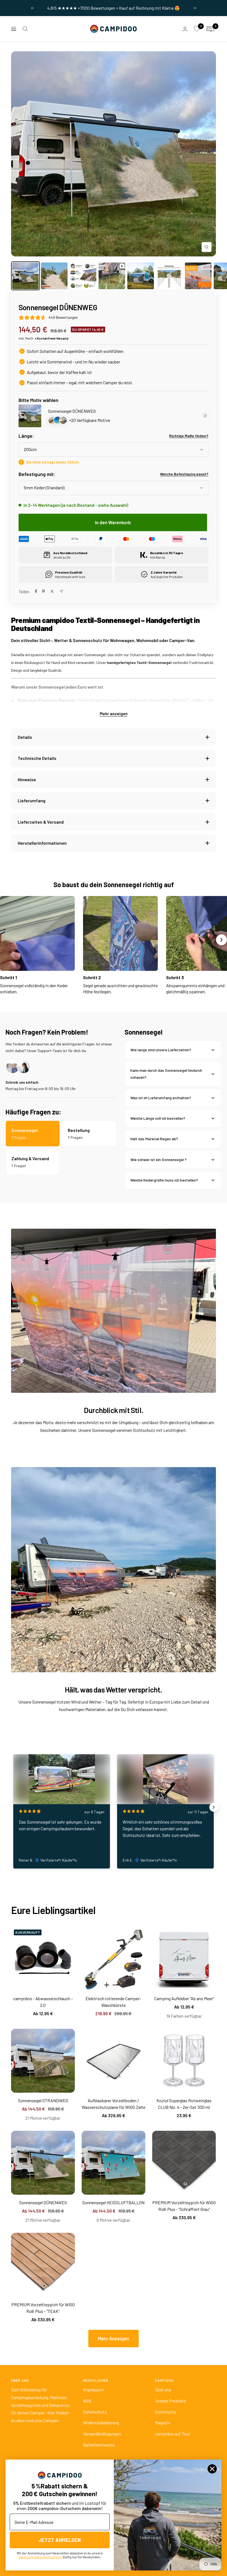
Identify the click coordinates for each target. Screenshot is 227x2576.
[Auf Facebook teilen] (36, 591)
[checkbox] (178, 2093)
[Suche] (25, 29)
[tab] (72, 2076)
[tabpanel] (114, 2233)
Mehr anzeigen (114, 714)
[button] (114, 1918)
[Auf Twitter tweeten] (52, 591)
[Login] (185, 29)
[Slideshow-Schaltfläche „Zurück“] (13, 1807)
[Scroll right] (221, 940)
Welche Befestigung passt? (184, 474)
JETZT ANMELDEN (60, 2540)
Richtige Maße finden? (189, 436)
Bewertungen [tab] (36, 2076)
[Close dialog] (212, 2469)
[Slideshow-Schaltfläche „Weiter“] (214, 1807)
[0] (197, 29)
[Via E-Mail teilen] (61, 591)
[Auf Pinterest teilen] (43, 591)
